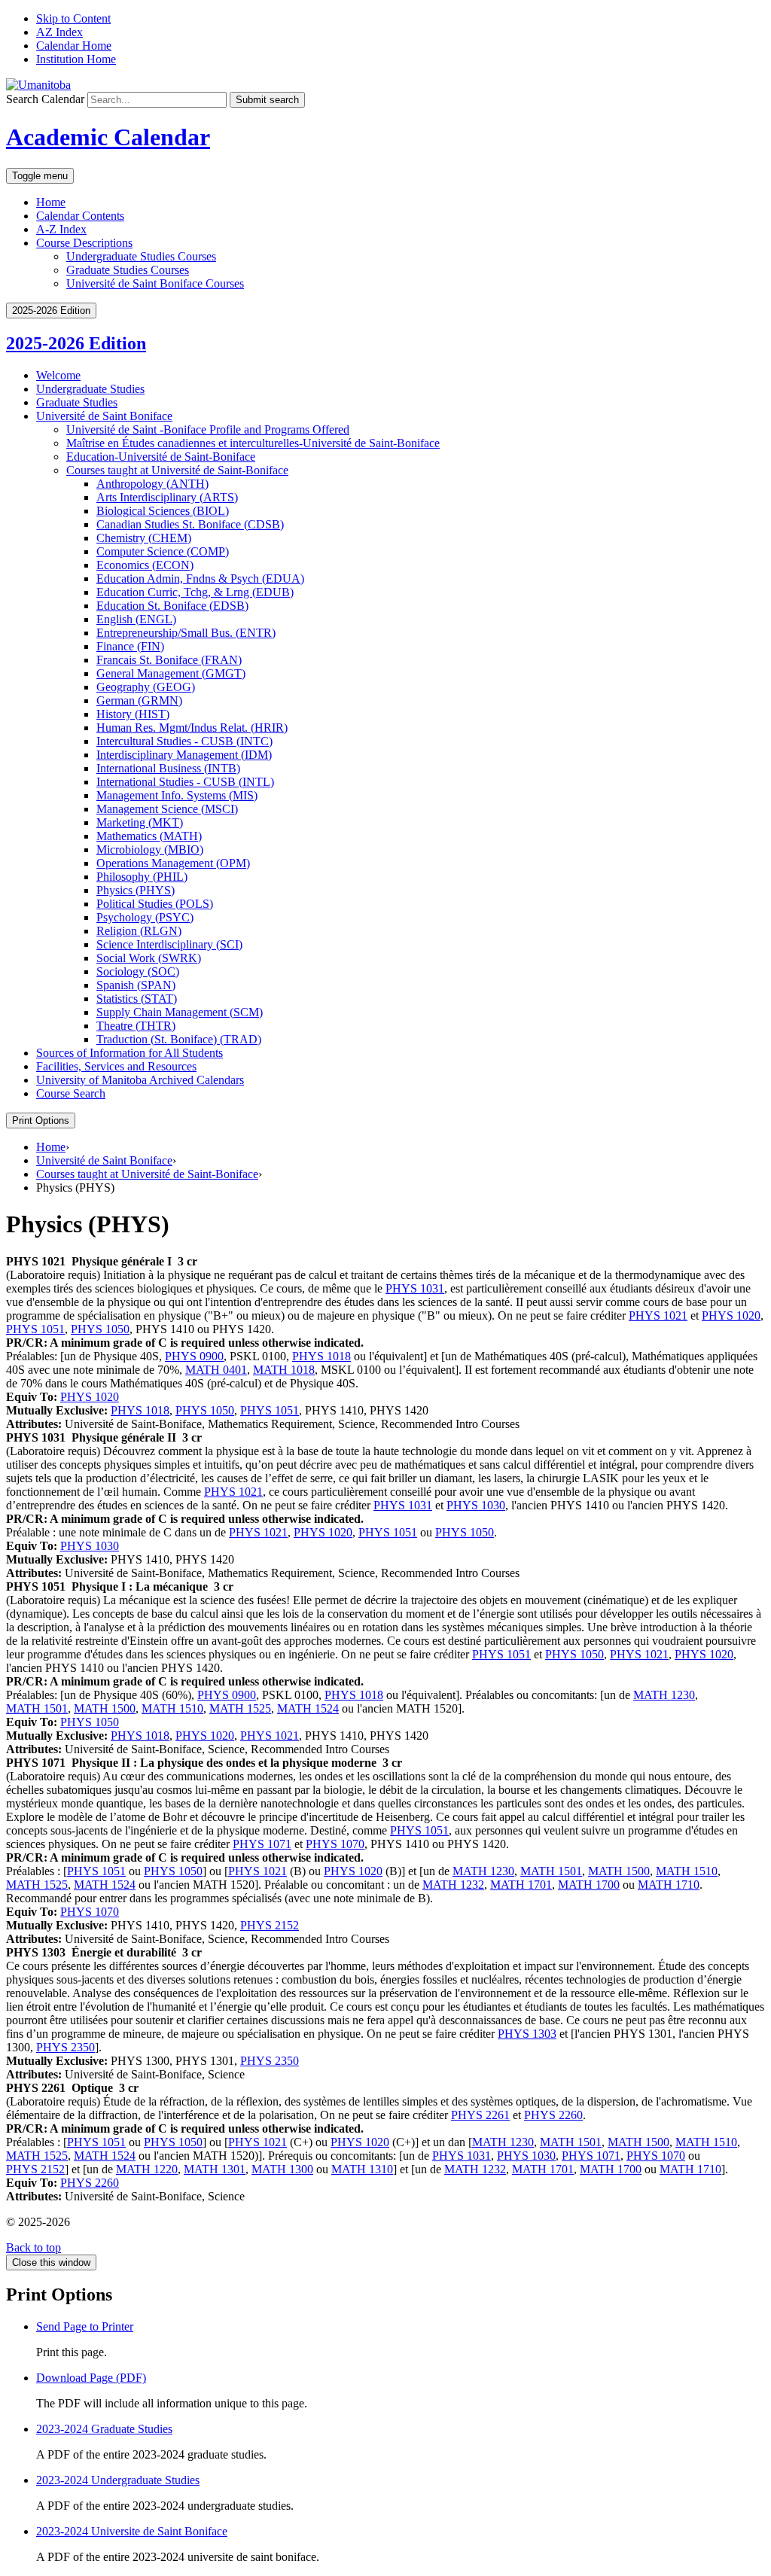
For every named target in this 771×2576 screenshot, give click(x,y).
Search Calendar (45, 99)
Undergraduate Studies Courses (141, 256)
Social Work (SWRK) (149, 958)
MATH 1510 (172, 1708)
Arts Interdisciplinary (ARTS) (167, 497)
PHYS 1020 (731, 1315)
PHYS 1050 (100, 1329)
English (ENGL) (136, 619)
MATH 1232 (453, 1885)
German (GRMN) (139, 700)
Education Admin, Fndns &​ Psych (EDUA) (200, 579)
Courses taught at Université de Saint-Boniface (147, 1174)
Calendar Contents (80, 216)
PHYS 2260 (553, 2115)
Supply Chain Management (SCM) (180, 1012)
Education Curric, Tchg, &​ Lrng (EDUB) (195, 592)
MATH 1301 (215, 2169)
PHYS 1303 (527, 2034)
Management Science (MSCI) (167, 809)
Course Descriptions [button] (84, 243)
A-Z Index (61, 229)
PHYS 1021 (658, 1315)
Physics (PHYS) (136, 890)
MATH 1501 (37, 1708)
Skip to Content (73, 18)
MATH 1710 (669, 1885)
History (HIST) (133, 714)
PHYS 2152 (270, 1925)
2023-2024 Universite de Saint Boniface (132, 2531)
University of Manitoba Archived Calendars (140, 1080)
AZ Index (59, 32)
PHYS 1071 (262, 1844)
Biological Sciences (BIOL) (163, 511)
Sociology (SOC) (138, 971)
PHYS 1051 (35, 1329)
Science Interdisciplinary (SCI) (169, 944)
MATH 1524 (308, 1708)
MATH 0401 (216, 1370)
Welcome (58, 375)
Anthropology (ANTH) (152, 484)
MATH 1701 (521, 1885)
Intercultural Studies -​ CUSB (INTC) (184, 741)
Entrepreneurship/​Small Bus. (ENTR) (186, 633)
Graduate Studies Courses (128, 270)
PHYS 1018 (322, 1356)
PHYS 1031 (415, 1288)
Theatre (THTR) (136, 1026)
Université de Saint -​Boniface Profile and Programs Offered (208, 429)
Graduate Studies (77, 402)
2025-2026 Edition (76, 343)
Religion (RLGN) (139, 931)
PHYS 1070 (335, 1844)
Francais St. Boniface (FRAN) (169, 660)
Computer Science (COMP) (163, 551)
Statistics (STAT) (137, 999)
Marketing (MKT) (140, 822)
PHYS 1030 (476, 1505)
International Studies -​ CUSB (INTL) (185, 782)
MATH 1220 (147, 2169)
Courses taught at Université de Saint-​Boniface (177, 470)
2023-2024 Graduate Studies (104, 2429)
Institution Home (76, 59)
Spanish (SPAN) (136, 985)
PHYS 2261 (480, 2115)
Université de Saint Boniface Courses (155, 283)
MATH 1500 (105, 1708)
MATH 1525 (240, 1708)
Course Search (71, 1093)
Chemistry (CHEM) (144, 538)
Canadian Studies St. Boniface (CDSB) (190, 524)
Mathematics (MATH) (149, 836)
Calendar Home (74, 46)
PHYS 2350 (66, 2047)
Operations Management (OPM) (173, 863)
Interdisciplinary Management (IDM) (184, 755)
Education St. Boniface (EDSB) (172, 606)
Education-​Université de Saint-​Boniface (161, 457)
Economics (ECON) (145, 565)
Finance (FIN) (130, 646)
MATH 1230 (664, 1695)
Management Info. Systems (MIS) (177, 795)
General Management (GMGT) (171, 673)
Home (51, 202)
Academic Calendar (108, 137)
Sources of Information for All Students (130, 1053)
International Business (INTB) (168, 768)
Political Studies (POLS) (155, 904)
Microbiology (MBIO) (150, 850)
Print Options (41, 1121)
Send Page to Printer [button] (85, 2326)
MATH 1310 (362, 2169)
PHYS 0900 (194, 1356)
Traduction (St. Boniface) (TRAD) (179, 1039)
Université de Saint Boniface (104, 416)
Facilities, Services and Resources (116, 1066)
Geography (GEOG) (146, 687)
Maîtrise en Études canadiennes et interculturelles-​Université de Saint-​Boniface (253, 443)
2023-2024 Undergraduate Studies (118, 2480)
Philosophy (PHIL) (142, 877)
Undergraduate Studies (90, 389)
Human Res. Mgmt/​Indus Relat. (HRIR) (192, 728)
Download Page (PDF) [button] (91, 2378)
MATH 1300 (282, 2169)
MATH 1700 (589, 1885)
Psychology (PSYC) (145, 917)
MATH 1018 (284, 1370)
